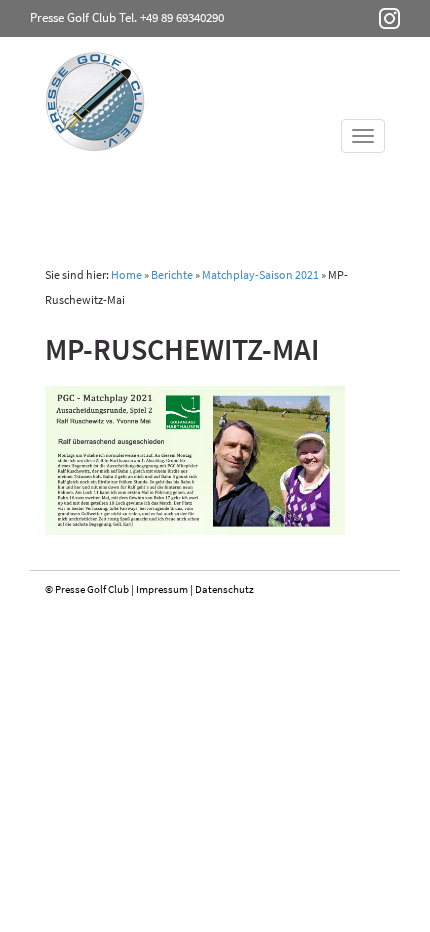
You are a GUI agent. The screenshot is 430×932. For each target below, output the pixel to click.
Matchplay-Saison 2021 (260, 274)
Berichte (172, 274)
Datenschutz (224, 589)
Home (126, 274)
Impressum (162, 589)
